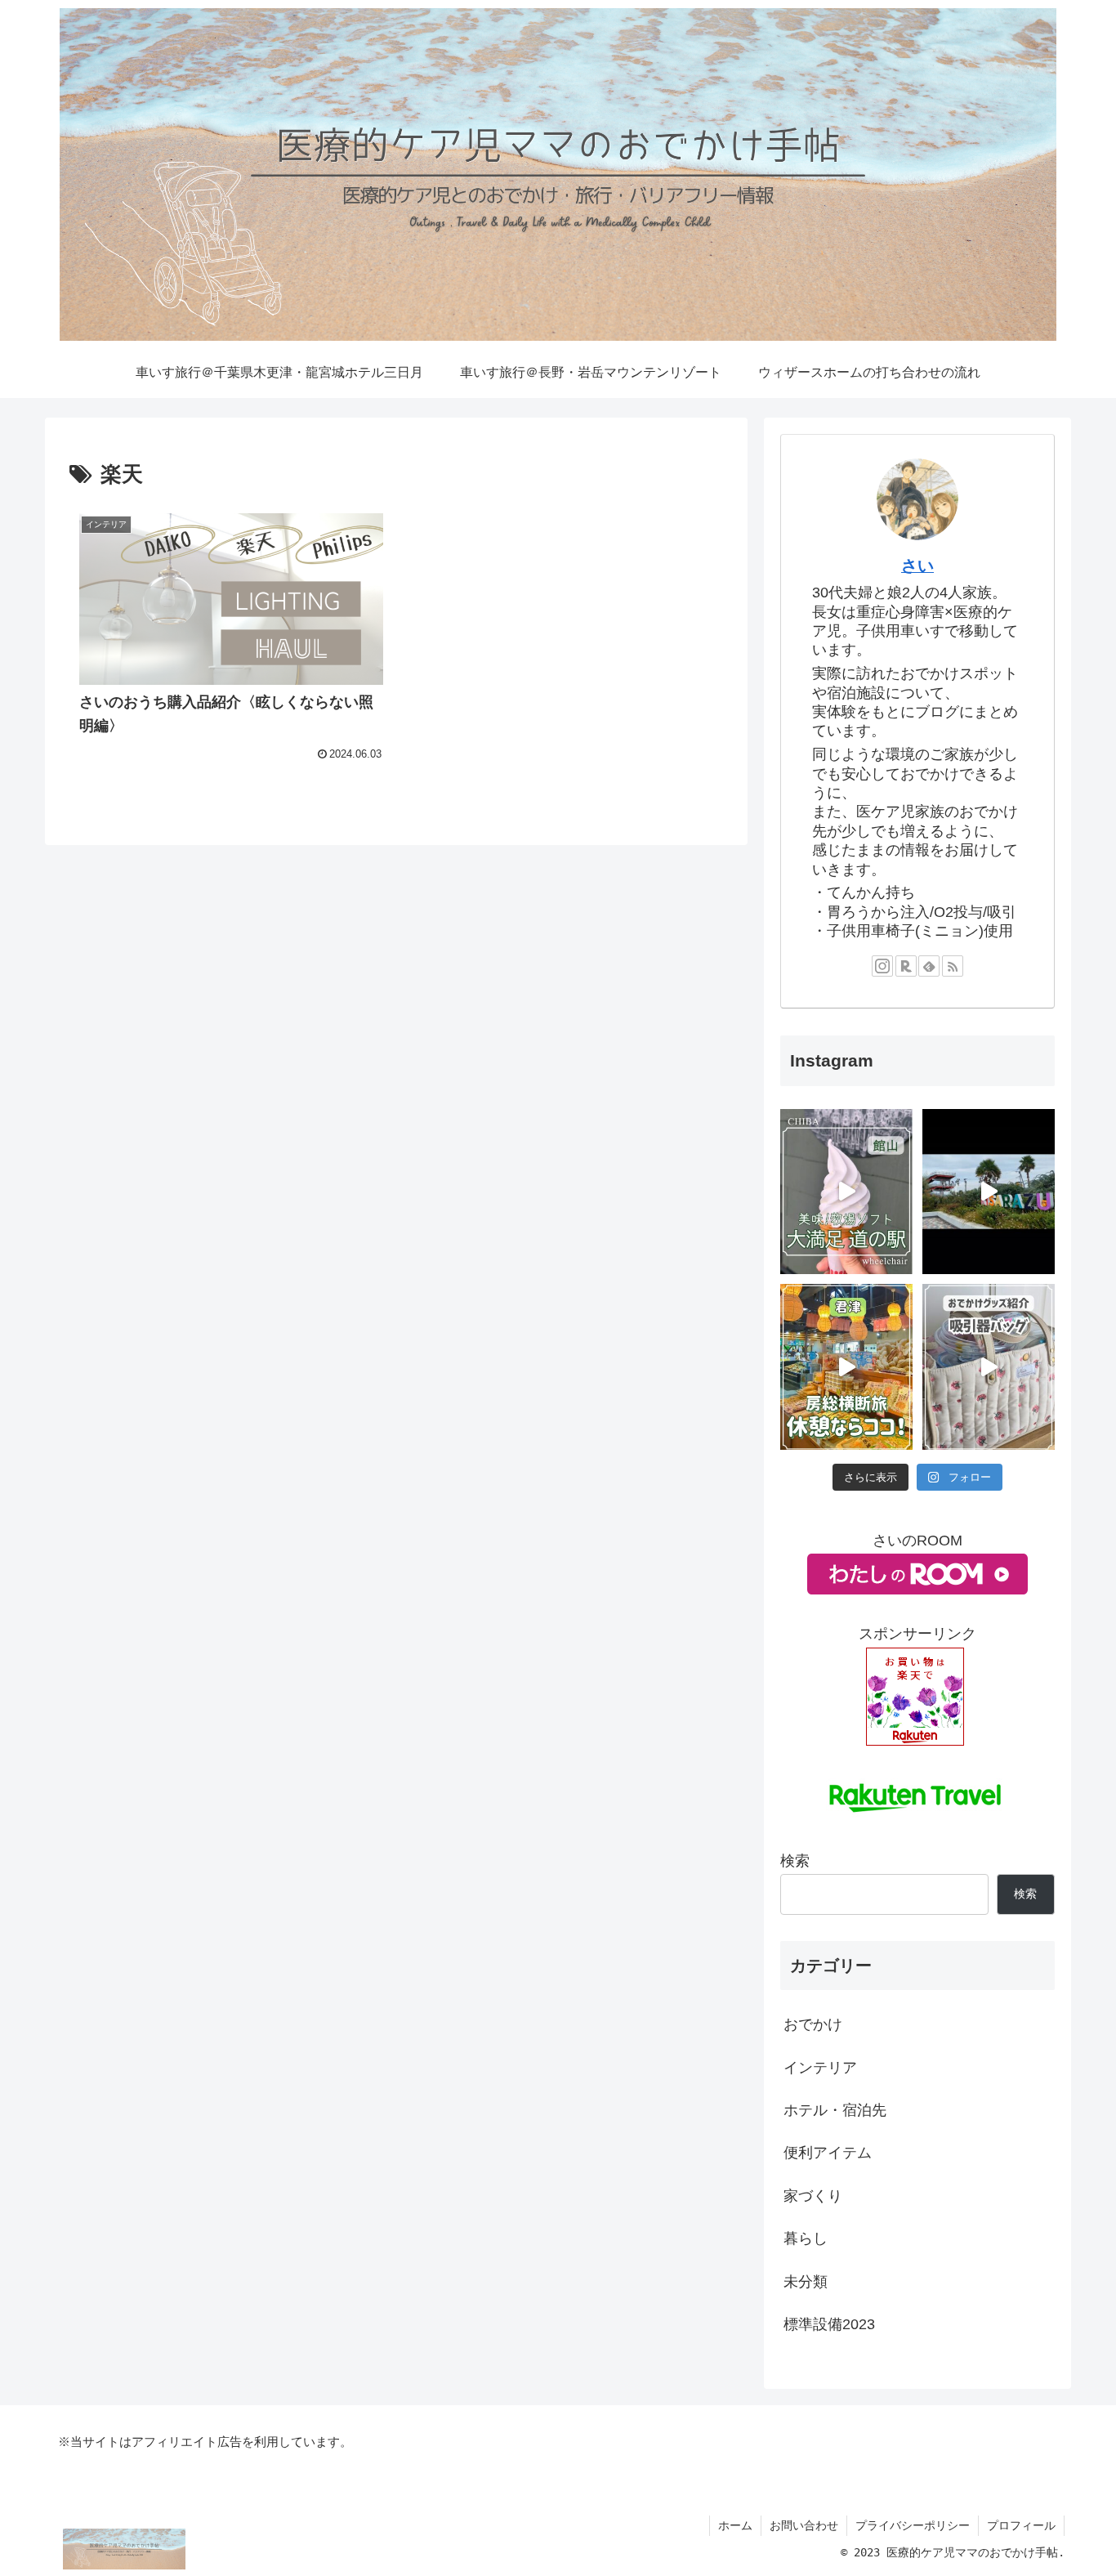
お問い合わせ (804, 2525)
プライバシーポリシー (913, 2525)
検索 (795, 1861)
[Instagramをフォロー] (882, 966)
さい (917, 566)
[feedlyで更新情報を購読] (929, 966)
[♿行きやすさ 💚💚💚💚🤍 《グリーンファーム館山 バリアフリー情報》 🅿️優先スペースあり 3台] (846, 1192)
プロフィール (1021, 2525)
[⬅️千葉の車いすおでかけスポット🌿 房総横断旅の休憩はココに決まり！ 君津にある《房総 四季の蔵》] (846, 1367)
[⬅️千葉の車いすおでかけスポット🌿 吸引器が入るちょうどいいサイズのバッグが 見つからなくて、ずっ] (989, 1367)
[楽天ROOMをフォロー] (906, 966)
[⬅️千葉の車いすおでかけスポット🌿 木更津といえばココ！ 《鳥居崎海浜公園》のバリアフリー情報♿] (989, 1192)
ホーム (735, 2525)
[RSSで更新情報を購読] (953, 966)
